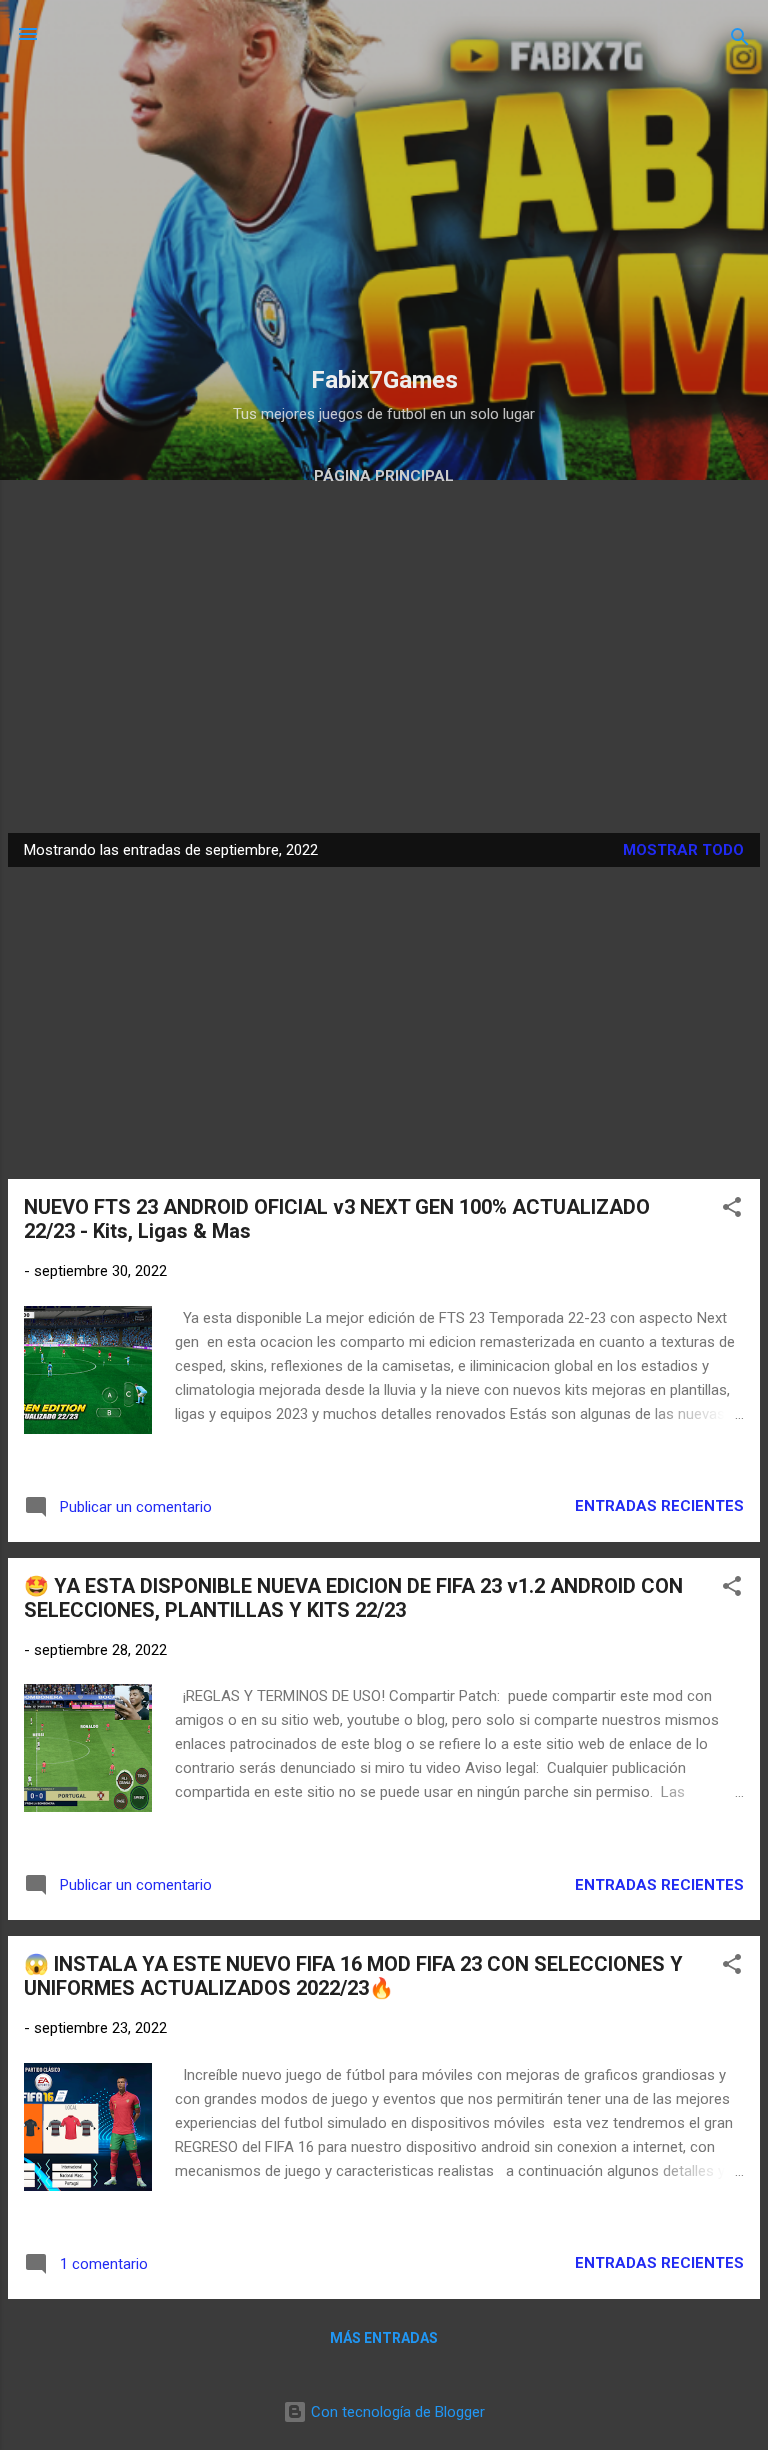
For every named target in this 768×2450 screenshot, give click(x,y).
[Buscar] (740, 40)
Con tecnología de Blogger (396, 2412)
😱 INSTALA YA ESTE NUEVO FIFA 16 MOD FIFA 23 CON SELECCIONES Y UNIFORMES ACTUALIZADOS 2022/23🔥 (353, 1976)
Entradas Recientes (659, 1506)
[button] (732, 1210)
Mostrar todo (683, 850)
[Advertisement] (384, 212)
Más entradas (384, 2338)
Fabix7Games (384, 380)
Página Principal (384, 476)
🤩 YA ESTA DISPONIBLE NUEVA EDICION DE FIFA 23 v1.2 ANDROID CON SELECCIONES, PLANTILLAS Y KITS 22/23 (353, 1598)
